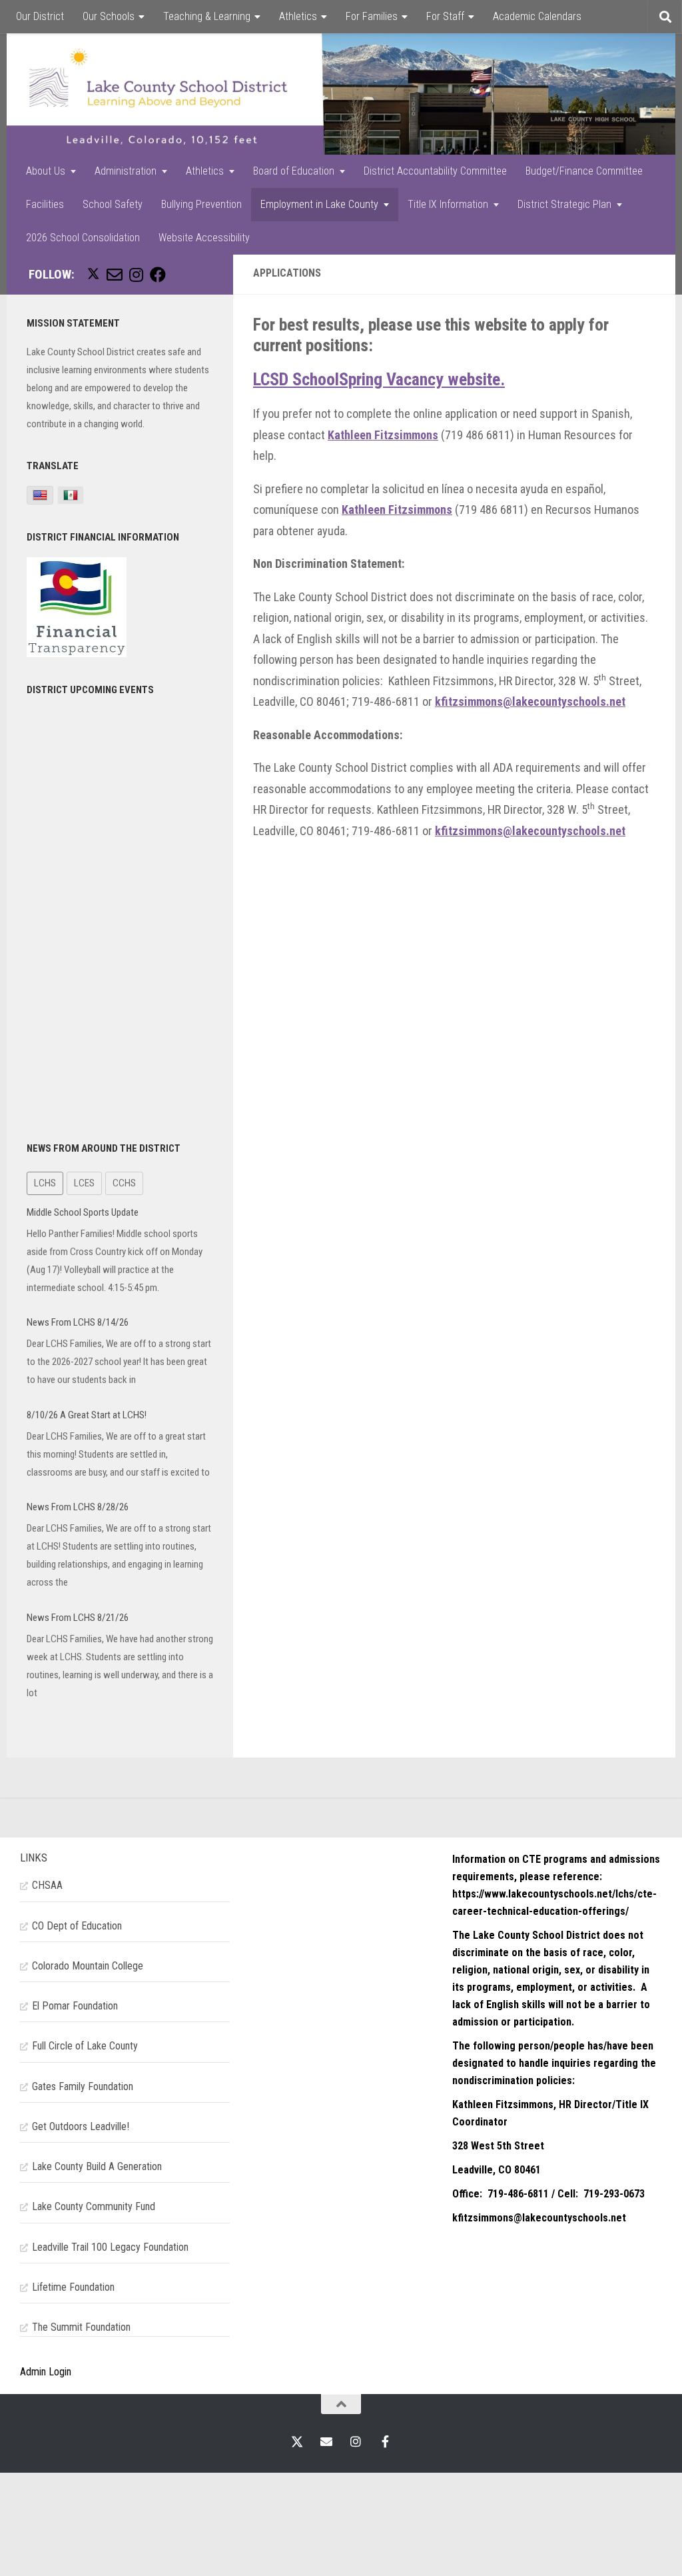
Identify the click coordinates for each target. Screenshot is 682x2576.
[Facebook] (158, 275)
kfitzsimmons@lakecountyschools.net (530, 701)
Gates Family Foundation (83, 2086)
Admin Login (46, 2372)
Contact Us (129, 50)
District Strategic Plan (564, 204)
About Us (46, 171)
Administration (126, 171)
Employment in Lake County (319, 204)
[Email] (115, 275)
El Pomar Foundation (75, 2006)
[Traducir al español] (71, 495)
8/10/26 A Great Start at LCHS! (87, 1415)
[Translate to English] (40, 495)
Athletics (298, 16)
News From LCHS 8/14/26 (78, 1322)
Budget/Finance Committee (584, 171)
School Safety (113, 204)
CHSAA (47, 1885)
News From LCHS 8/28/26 (78, 1507)
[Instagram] (136, 275)
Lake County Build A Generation (97, 2166)
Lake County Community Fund (94, 2206)
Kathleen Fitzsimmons (383, 435)
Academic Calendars (537, 16)
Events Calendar (51, 50)
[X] (93, 274)
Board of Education (294, 171)
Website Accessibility (204, 238)
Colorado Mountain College (88, 1966)
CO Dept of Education (77, 1926)
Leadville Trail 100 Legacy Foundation (110, 2247)
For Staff (445, 16)
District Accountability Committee (435, 171)
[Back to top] (341, 2404)
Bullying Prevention (201, 204)
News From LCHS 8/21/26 (78, 1618)
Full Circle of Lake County (85, 2046)
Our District (40, 16)
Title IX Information (448, 204)
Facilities (45, 204)
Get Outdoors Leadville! (81, 2126)
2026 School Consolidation (83, 238)
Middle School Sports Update (83, 1212)
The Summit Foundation (81, 2327)
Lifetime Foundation (73, 2287)
